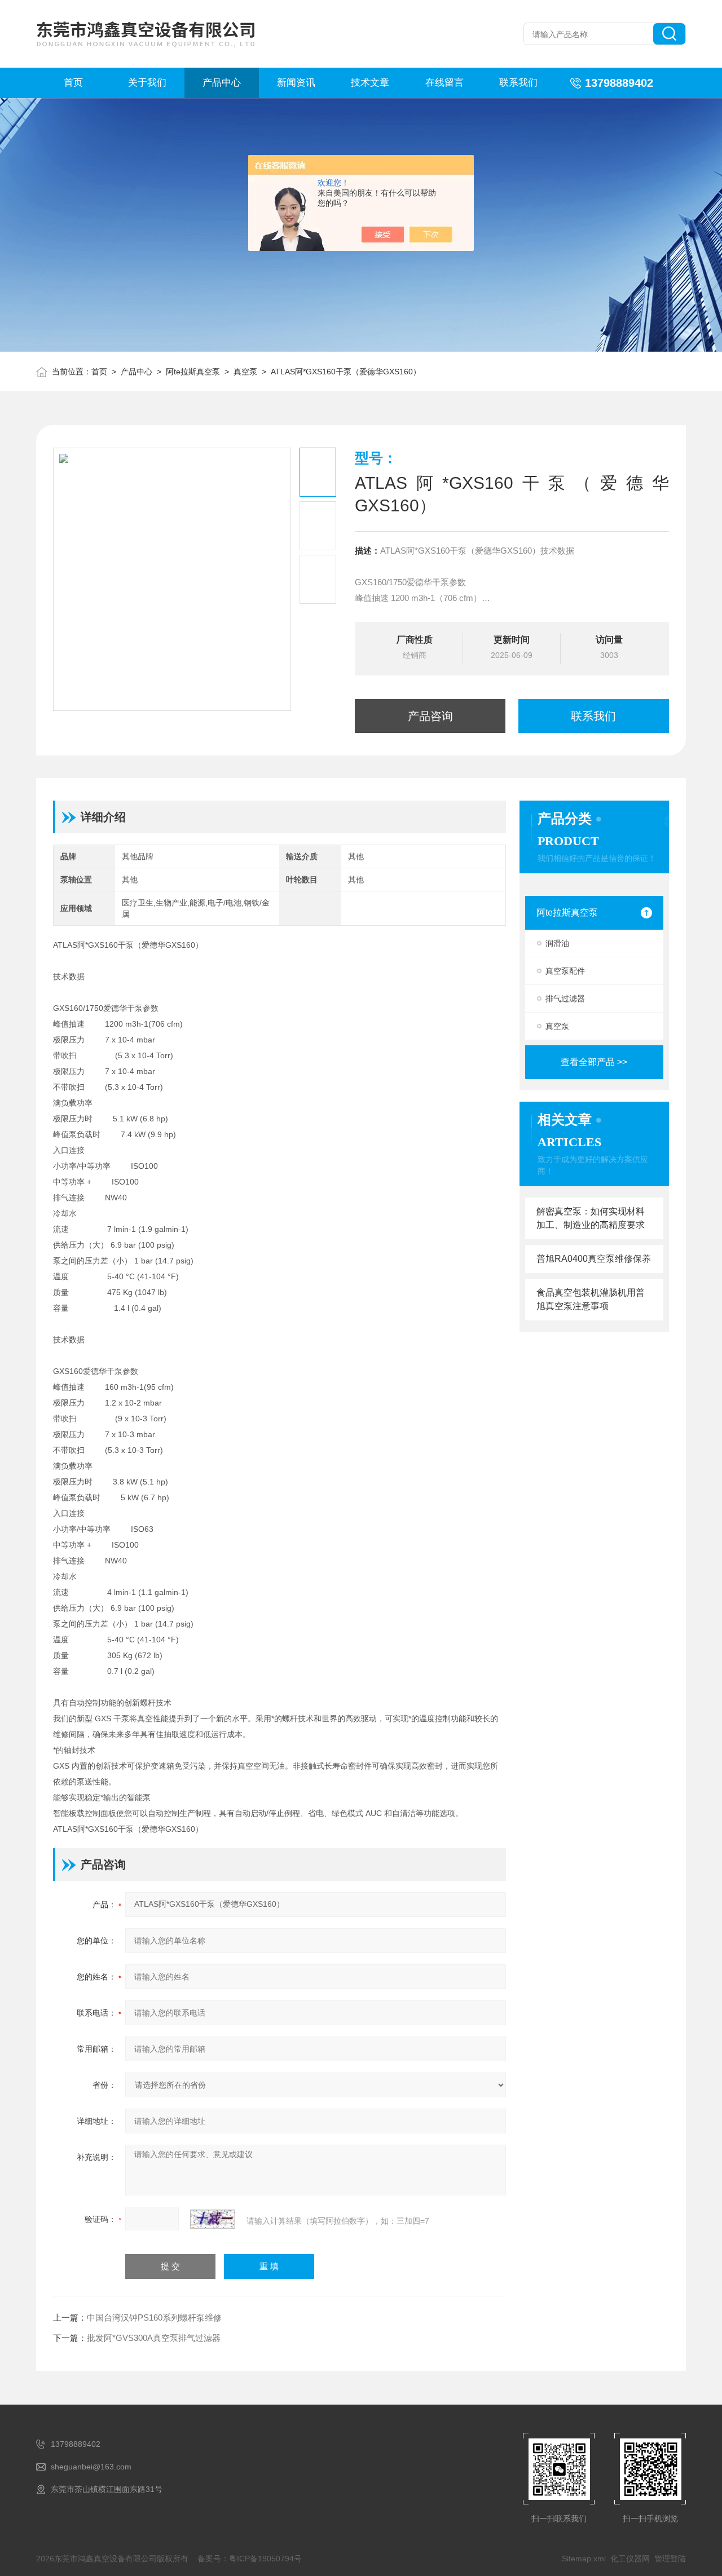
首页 (73, 83)
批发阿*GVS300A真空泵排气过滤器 (154, 2338)
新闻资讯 (296, 83)
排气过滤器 (565, 998)
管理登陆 (670, 2559)
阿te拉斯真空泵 (193, 372)
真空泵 (245, 372)
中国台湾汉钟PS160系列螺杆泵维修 (154, 2317)
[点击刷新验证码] (213, 2219)
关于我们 (147, 83)
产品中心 (222, 83)
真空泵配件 (565, 971)
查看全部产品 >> (594, 1062)
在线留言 (444, 83)
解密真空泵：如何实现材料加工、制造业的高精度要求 (591, 1218)
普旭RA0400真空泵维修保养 (594, 1259)
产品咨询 (430, 716)
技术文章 (370, 83)
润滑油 (557, 943)
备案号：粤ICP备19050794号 (250, 2559)
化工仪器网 (630, 2559)
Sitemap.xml (584, 2559)
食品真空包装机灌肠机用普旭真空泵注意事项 (591, 1299)
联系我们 (518, 83)
